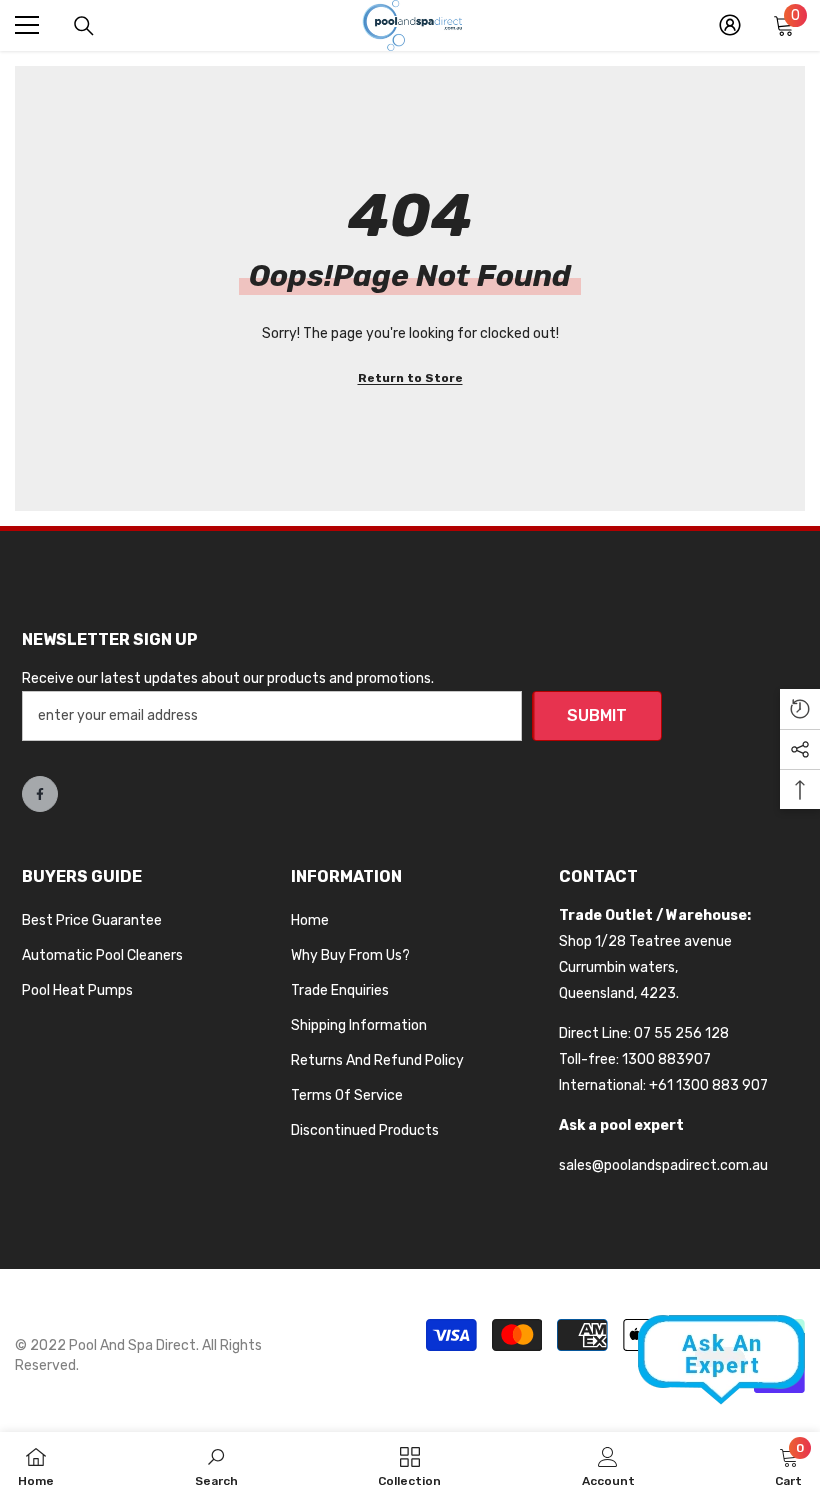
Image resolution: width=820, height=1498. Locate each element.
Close (802, 50)
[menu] (27, 25)
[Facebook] (40, 794)
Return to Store (410, 378)
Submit (597, 715)
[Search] (84, 26)
